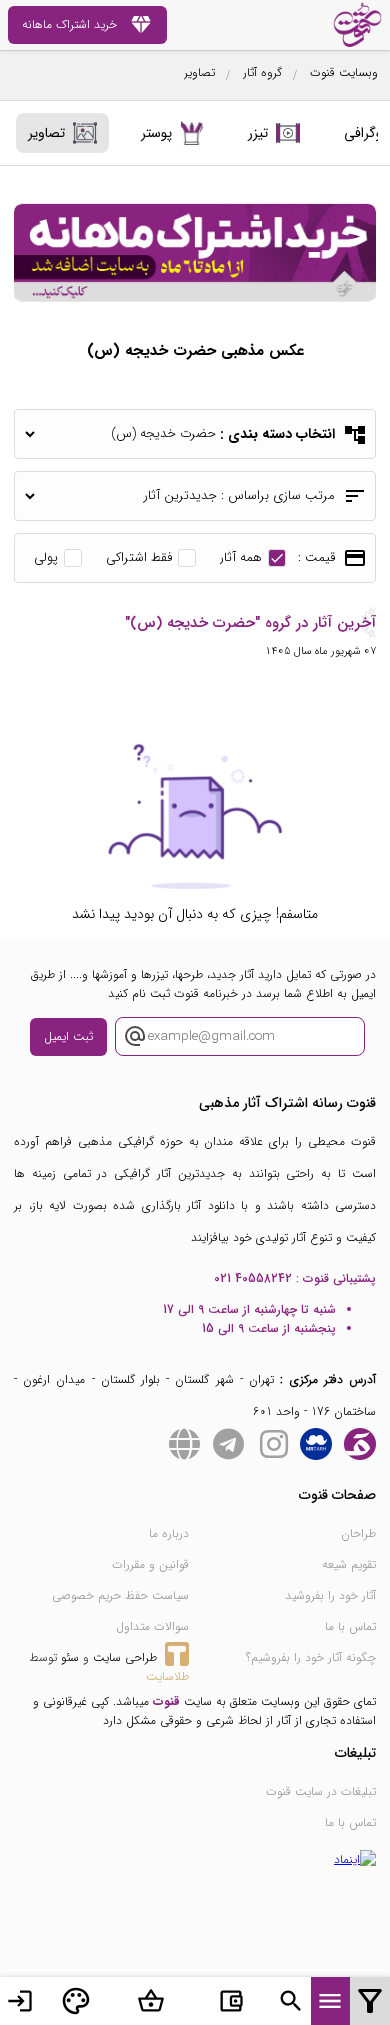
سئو (70, 1657)
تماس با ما (350, 1626)
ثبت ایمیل (68, 1036)
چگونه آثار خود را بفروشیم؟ (311, 1657)
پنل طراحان (76, 2001)
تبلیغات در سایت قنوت (321, 1791)
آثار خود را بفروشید (330, 1595)
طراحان (358, 1533)
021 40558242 (253, 1278)
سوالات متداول (152, 1626)
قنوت (166, 1701)
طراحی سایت (125, 1657)
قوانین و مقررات (150, 1564)
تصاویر (199, 72)
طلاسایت (167, 1676)
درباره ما (169, 1533)
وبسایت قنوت (344, 72)
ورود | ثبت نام (20, 2001)
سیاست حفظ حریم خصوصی (120, 1595)
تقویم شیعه (349, 1564)
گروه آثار (262, 72)
